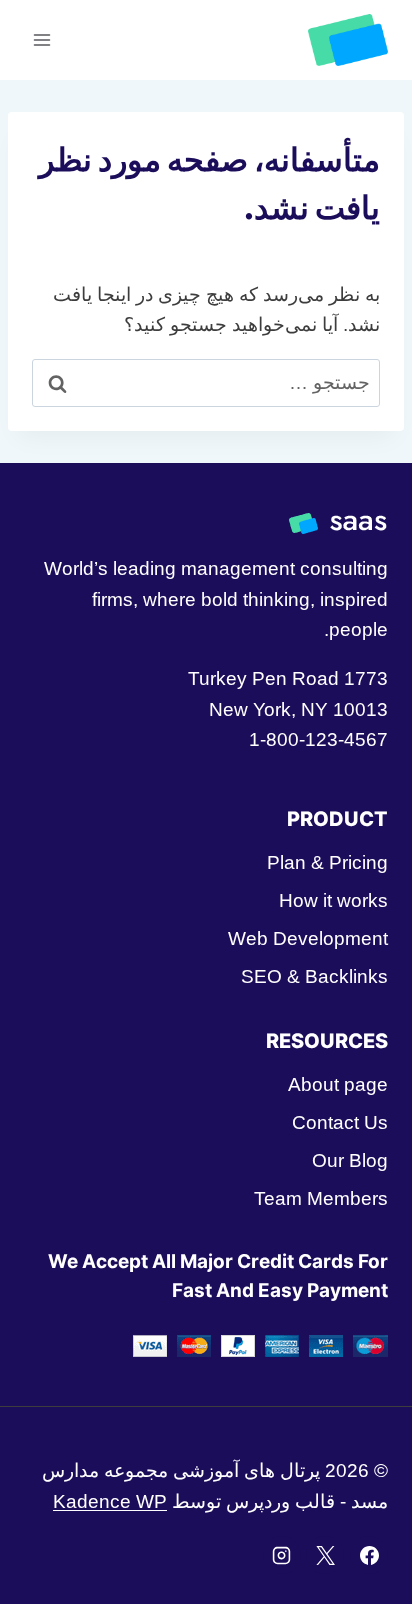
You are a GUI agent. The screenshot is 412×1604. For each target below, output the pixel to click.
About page (338, 1084)
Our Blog (350, 1160)
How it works (333, 900)
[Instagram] (282, 1555)
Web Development (308, 938)
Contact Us (340, 1122)
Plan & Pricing (327, 862)
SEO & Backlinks (314, 976)
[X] (325, 1555)
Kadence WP (110, 1501)
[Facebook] (369, 1555)
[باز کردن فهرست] (42, 39)
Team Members (321, 1198)
